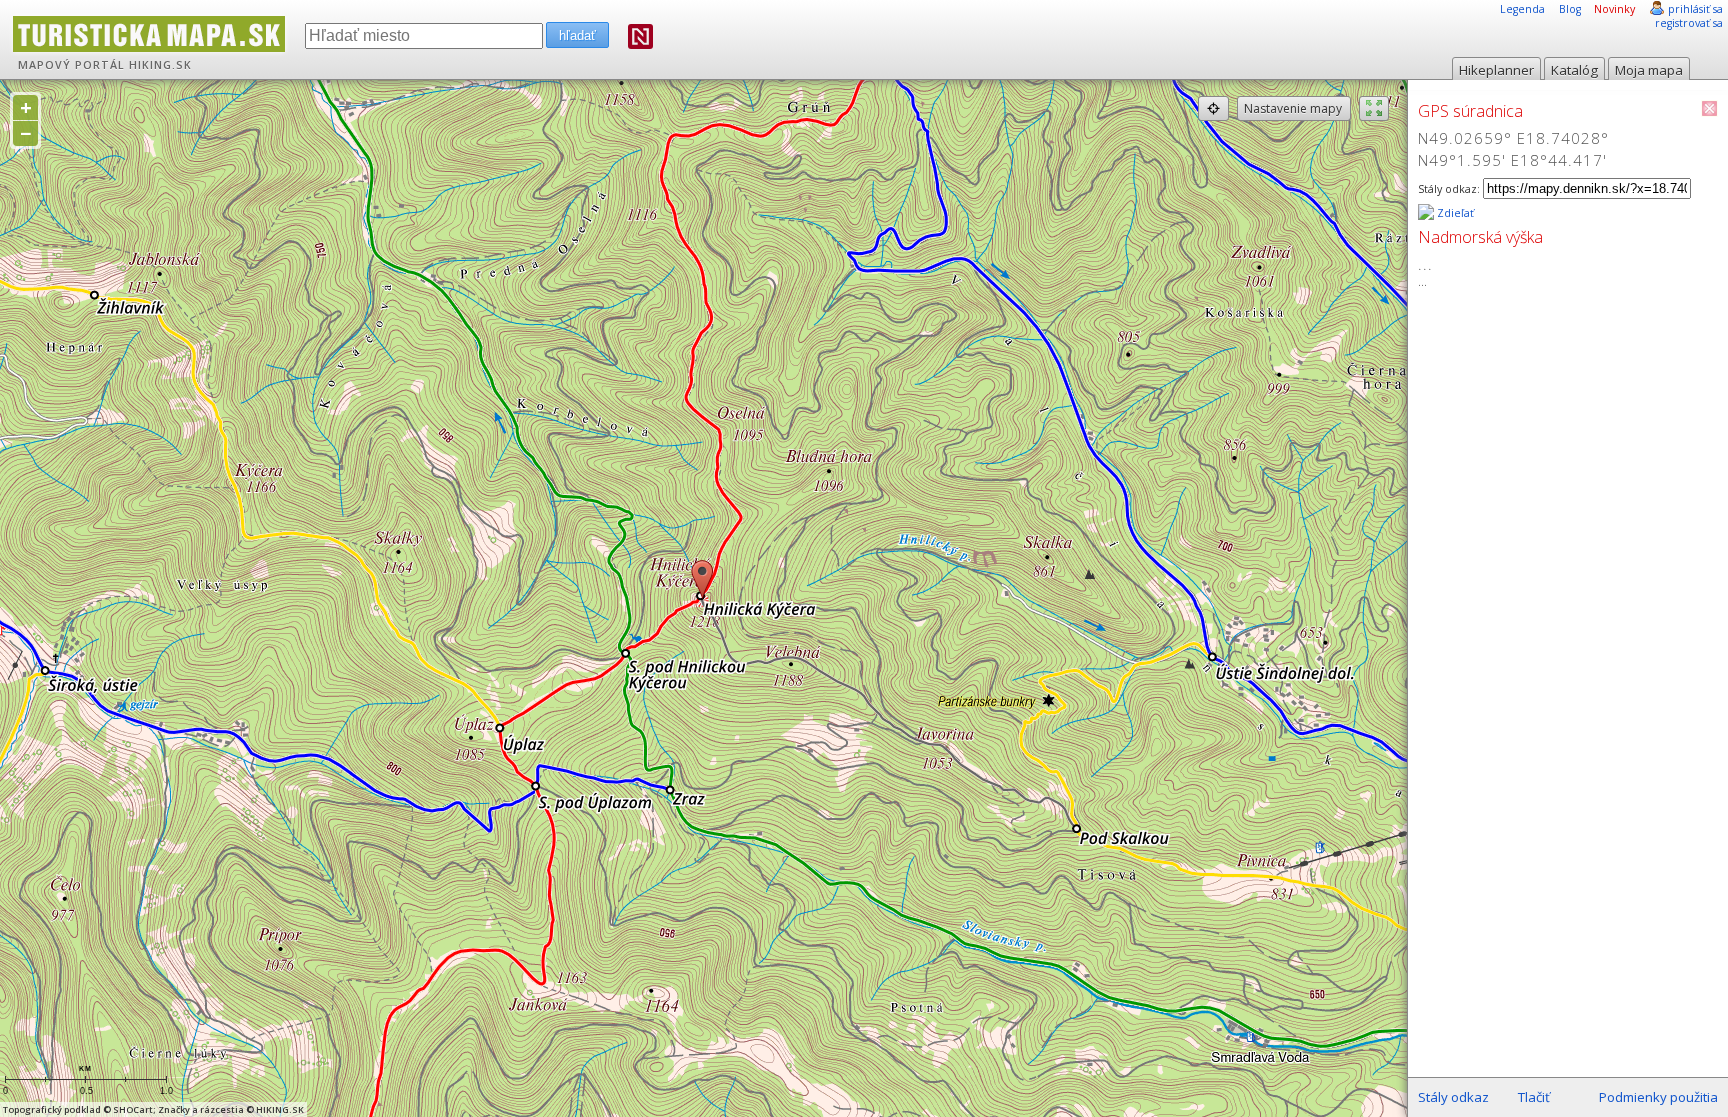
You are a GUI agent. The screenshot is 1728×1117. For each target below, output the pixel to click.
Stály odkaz (1453, 1097)
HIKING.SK (160, 65)
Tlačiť (1534, 1097)
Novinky (1614, 9)
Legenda (1522, 9)
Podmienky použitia (1658, 1097)
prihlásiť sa (1695, 9)
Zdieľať (1454, 213)
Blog (1570, 9)
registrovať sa (1689, 23)
